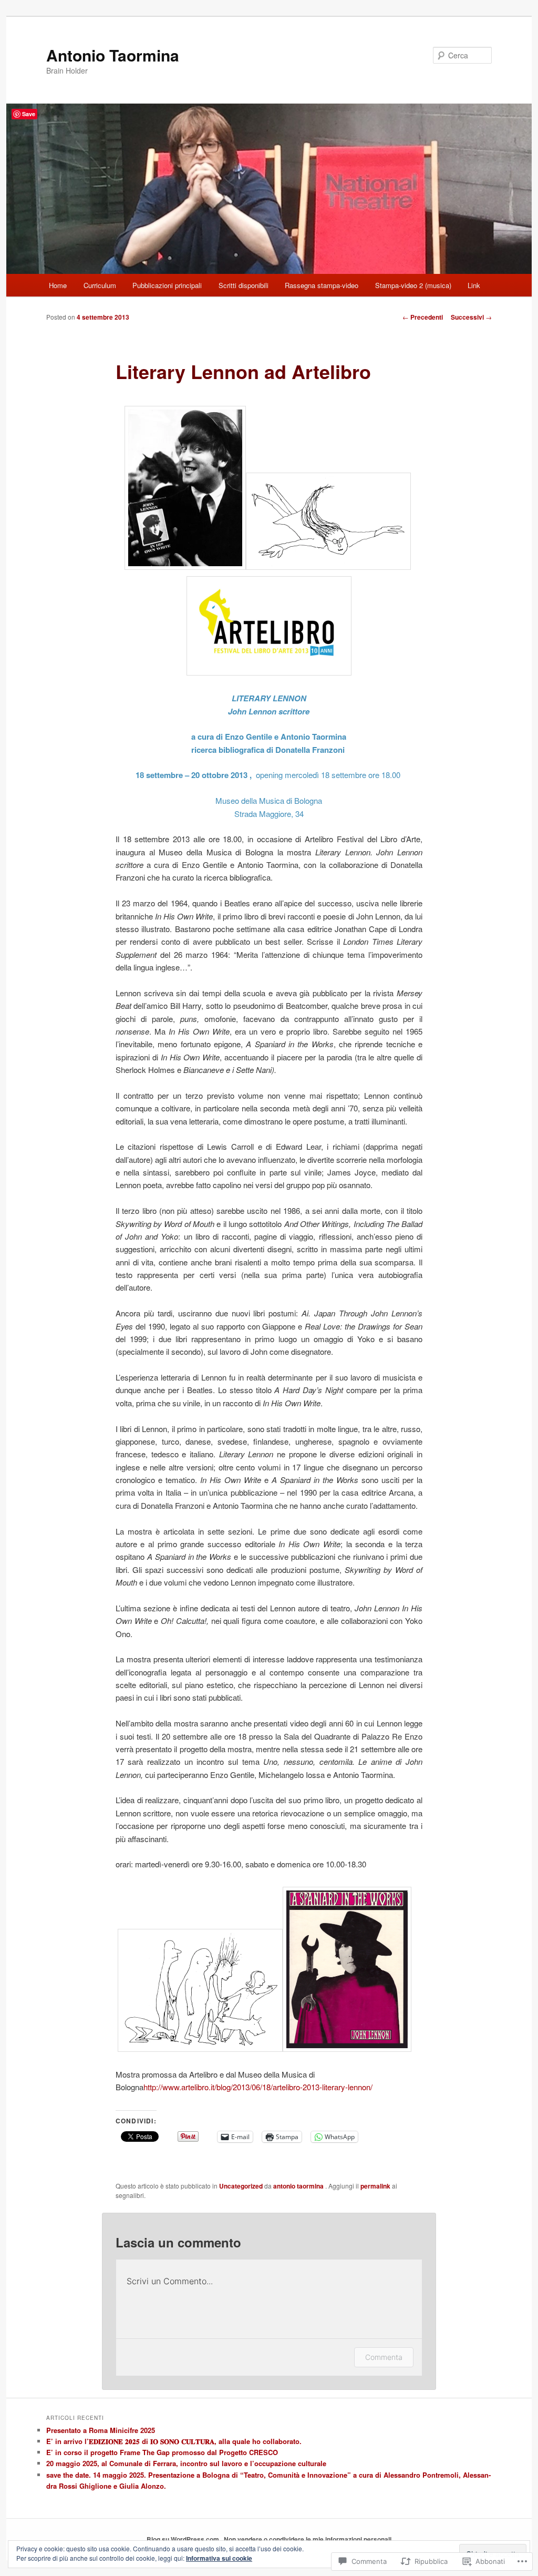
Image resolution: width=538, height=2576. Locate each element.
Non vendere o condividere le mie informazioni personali (308, 2539)
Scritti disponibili (244, 285)
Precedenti (423, 317)
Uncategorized (241, 2186)
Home (58, 285)
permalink (375, 2186)
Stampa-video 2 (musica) (413, 285)
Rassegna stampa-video (322, 285)
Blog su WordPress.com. (184, 2539)
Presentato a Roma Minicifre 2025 (101, 2430)
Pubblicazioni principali (167, 285)
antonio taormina (299, 2186)
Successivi (471, 317)
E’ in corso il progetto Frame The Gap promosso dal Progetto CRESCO (162, 2452)
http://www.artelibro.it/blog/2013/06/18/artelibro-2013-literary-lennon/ (258, 2087)
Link (474, 285)
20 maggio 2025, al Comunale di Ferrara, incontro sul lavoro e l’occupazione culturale (186, 2463)
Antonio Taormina (113, 55)
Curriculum (100, 285)
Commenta (384, 2357)
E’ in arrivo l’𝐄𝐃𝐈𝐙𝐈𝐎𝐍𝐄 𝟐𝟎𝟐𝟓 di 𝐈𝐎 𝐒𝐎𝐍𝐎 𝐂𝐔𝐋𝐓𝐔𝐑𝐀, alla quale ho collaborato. (174, 2441)
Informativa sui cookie (219, 2558)
